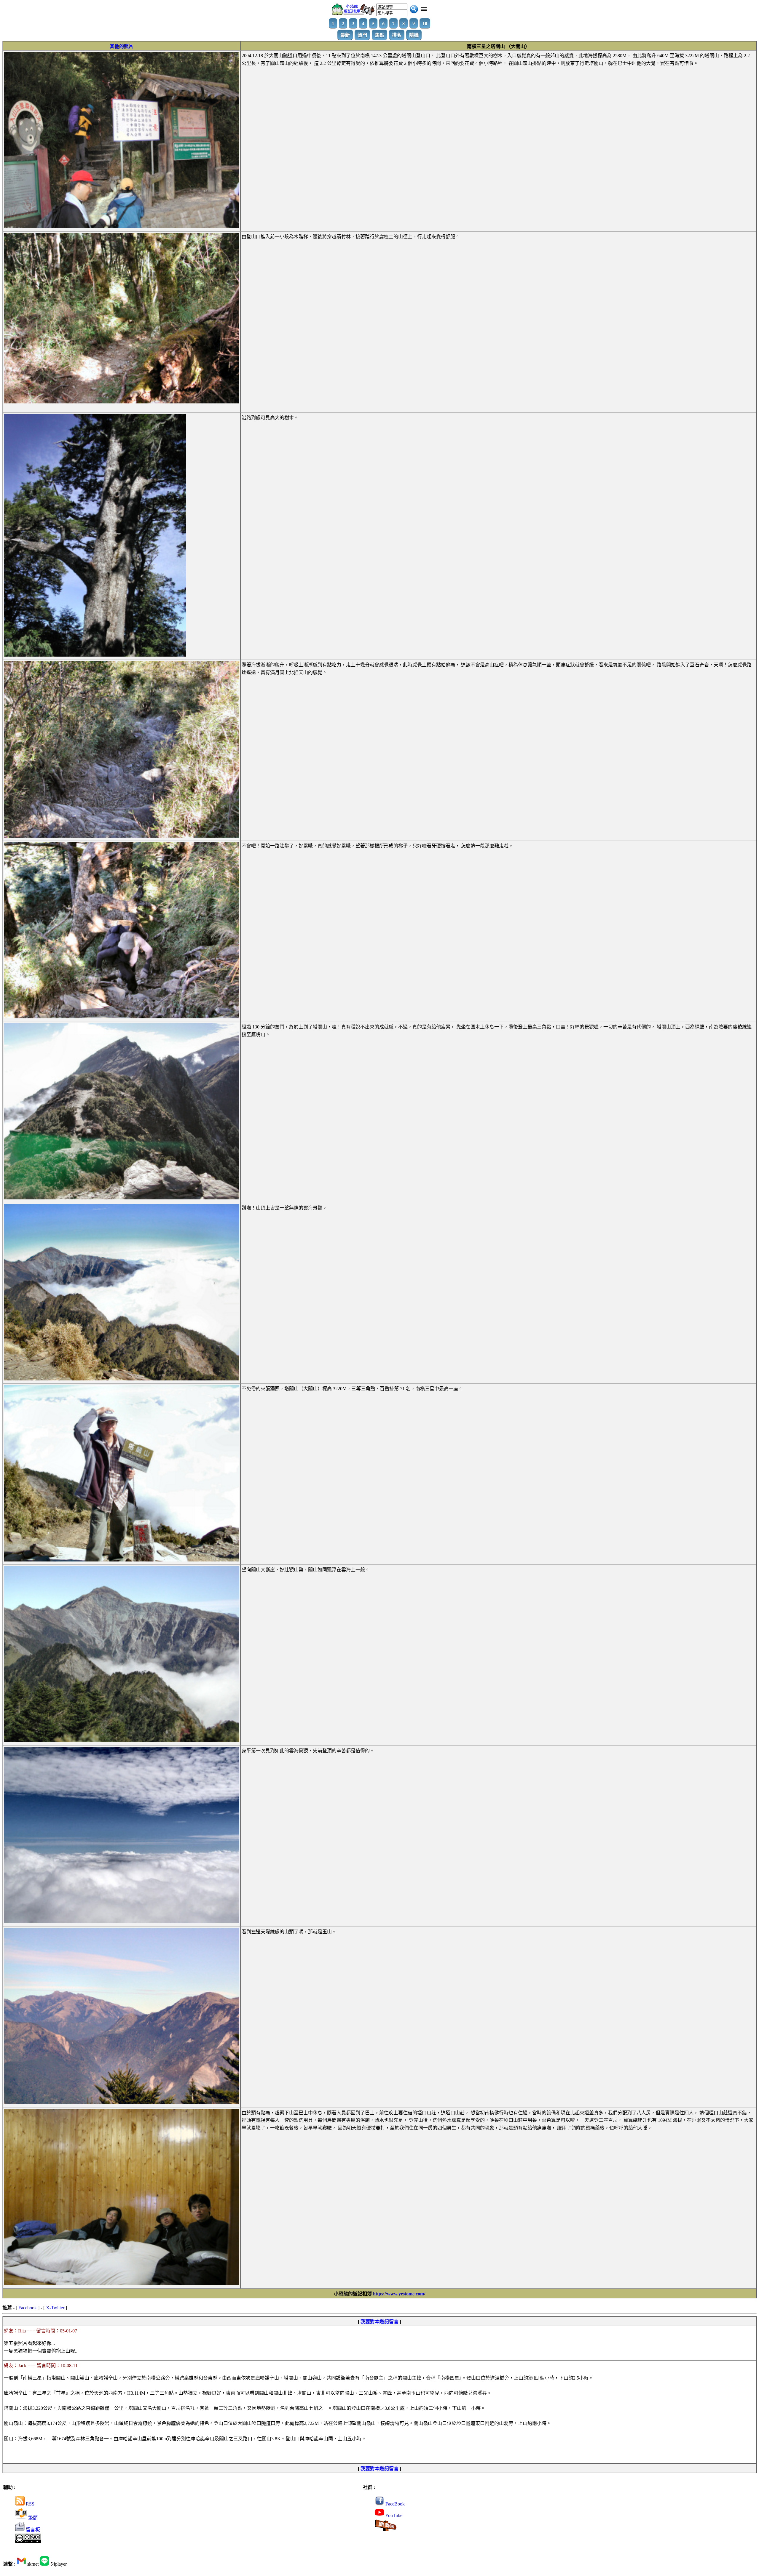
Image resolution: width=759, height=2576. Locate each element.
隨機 (414, 35)
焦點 (379, 35)
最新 (345, 35)
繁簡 (32, 2518)
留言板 (32, 2530)
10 (425, 23)
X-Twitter (55, 2308)
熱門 (362, 35)
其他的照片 (122, 46)
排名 (397, 35)
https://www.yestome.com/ (399, 2294)
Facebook (28, 2308)
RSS (30, 2504)
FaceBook (394, 2504)
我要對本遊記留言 (379, 2322)
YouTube (393, 2515)
